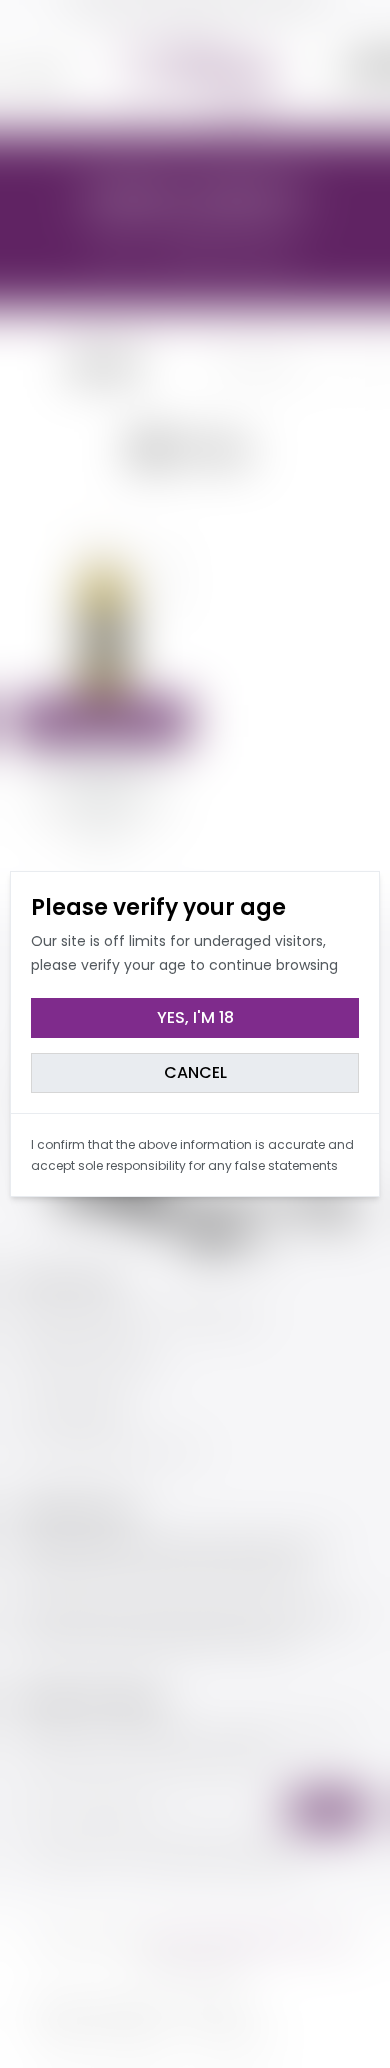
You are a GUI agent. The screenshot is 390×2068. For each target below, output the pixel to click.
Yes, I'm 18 (195, 1017)
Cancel (195, 1072)
